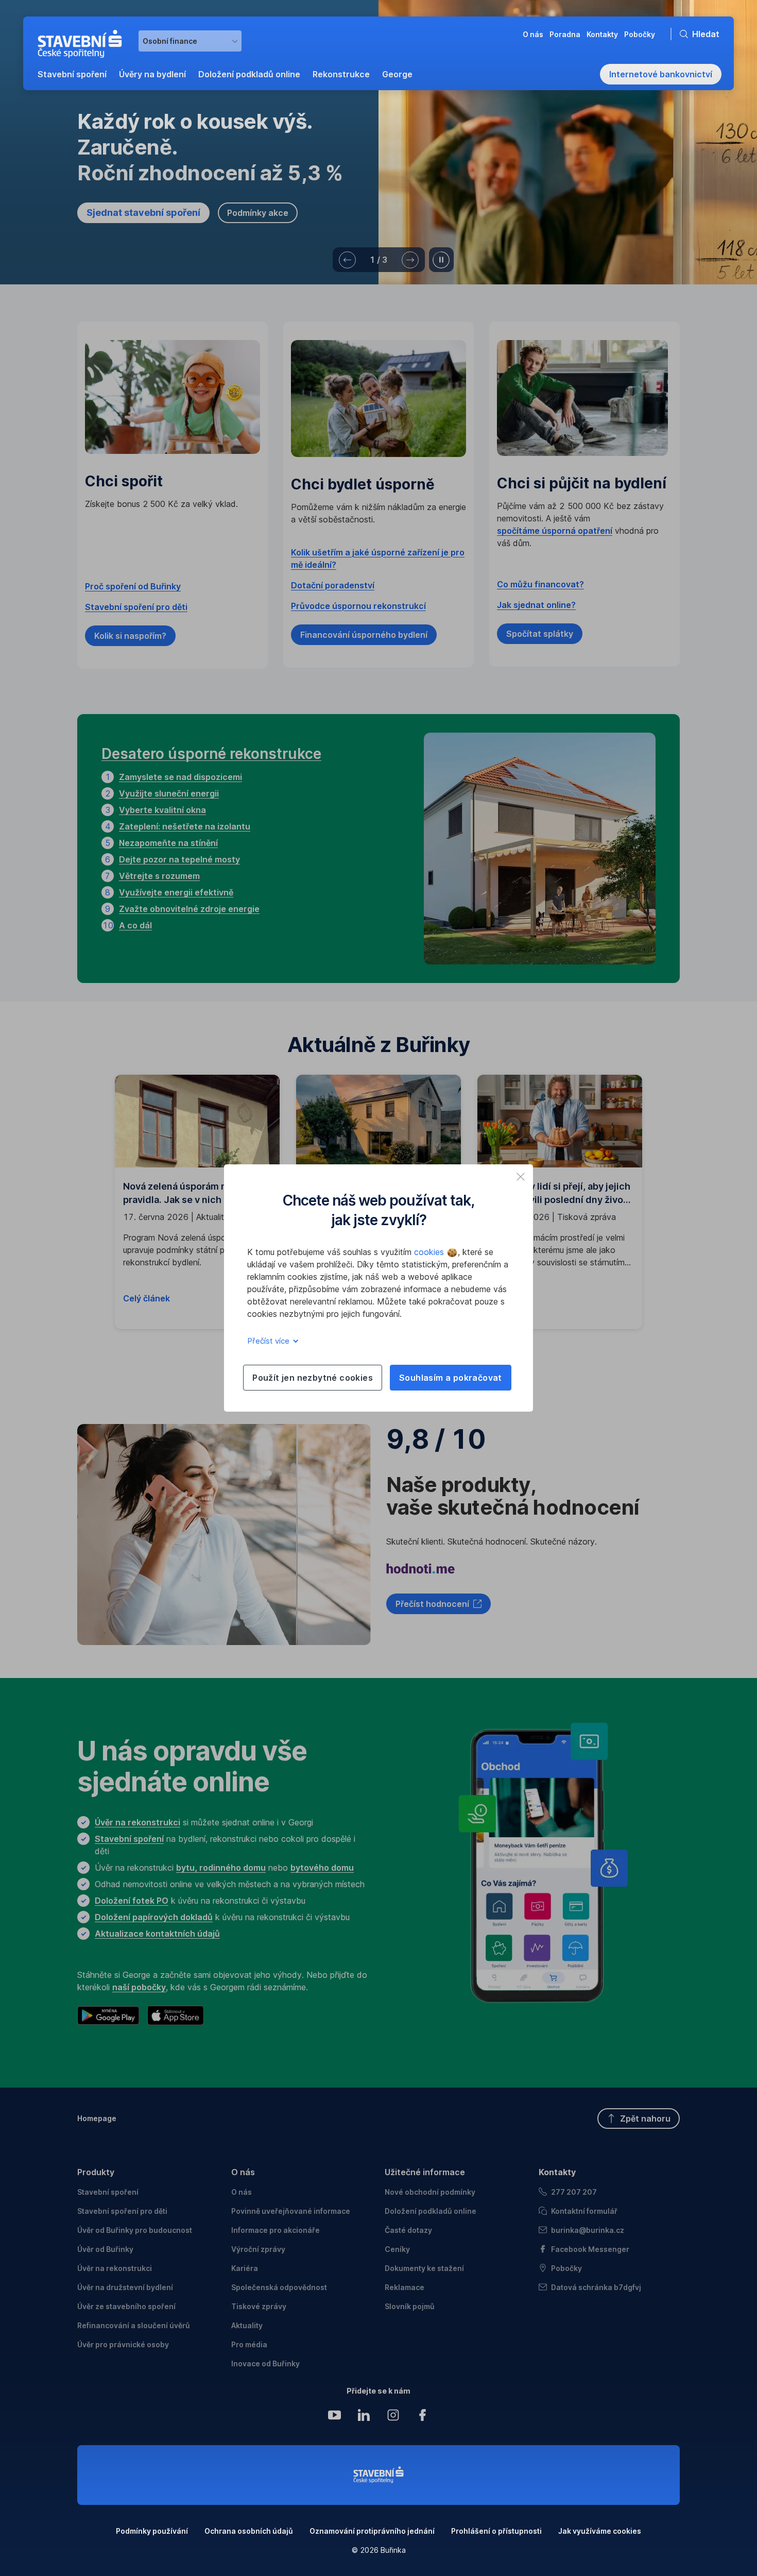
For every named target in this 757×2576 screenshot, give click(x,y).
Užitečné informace (425, 2172)
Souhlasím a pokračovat (451, 1378)
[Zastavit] (441, 260)
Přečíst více (269, 1341)
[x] (521, 1177)
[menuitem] (72, 74)
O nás (243, 2172)
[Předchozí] (347, 260)
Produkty (96, 2172)
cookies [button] (430, 1252)
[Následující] (410, 260)
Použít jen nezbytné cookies (313, 1378)
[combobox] (190, 41)
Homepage (97, 2118)
